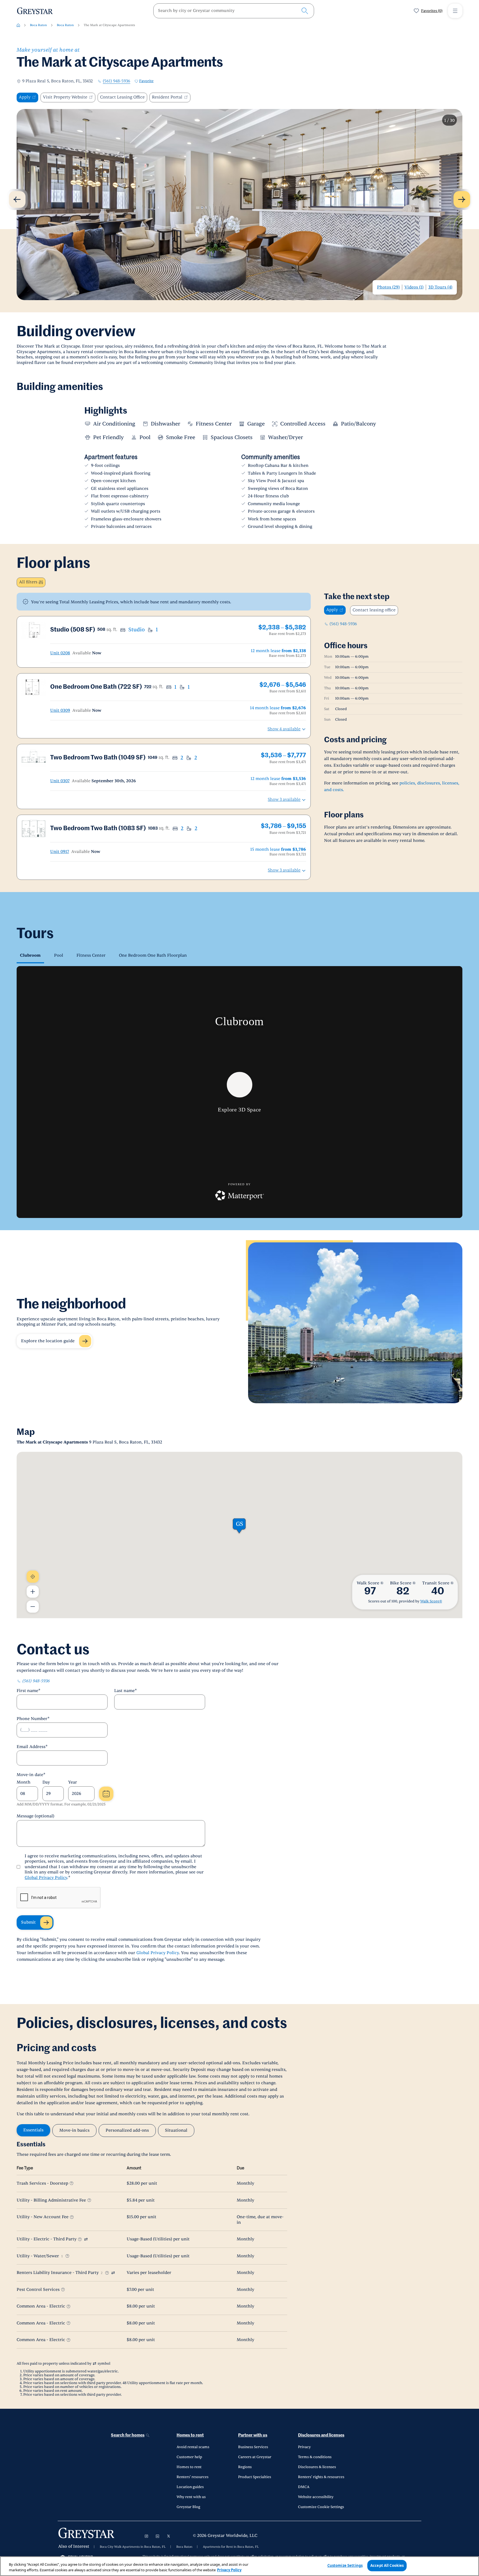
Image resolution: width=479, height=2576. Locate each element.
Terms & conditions (315, 2457)
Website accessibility (316, 2497)
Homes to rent (190, 2435)
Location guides (190, 2487)
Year (73, 1782)
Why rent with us (191, 2497)
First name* (29, 1691)
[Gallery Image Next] (462, 199)
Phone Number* (33, 1719)
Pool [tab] (59, 955)
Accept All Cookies (387, 2565)
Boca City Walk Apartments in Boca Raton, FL (133, 2547)
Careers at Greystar (255, 2457)
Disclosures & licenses (317, 2467)
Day (46, 1782)
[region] (239, 2566)
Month (24, 1782)
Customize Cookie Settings (321, 2507)
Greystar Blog (188, 2507)
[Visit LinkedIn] (157, 2536)
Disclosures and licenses (321, 2435)
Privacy (304, 2447)
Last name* (126, 1691)
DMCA (304, 2487)
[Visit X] (169, 2536)
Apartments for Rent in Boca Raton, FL (231, 2547)
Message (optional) (35, 1816)
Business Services (253, 2447)
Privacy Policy (229, 2570)
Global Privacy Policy (46, 1878)
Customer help (189, 2457)
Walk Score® (431, 1601)
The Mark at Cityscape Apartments (109, 25)
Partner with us (253, 2435)
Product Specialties (255, 2477)
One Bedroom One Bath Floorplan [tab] (153, 955)
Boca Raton (38, 25)
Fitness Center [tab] (91, 955)
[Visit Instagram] (146, 2536)
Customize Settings (345, 2565)
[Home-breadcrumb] (18, 25)
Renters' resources (193, 2477)
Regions (245, 2467)
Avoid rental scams (193, 2447)
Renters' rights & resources (321, 2477)
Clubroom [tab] (30, 955)
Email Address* (32, 1747)
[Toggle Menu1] (455, 11)
